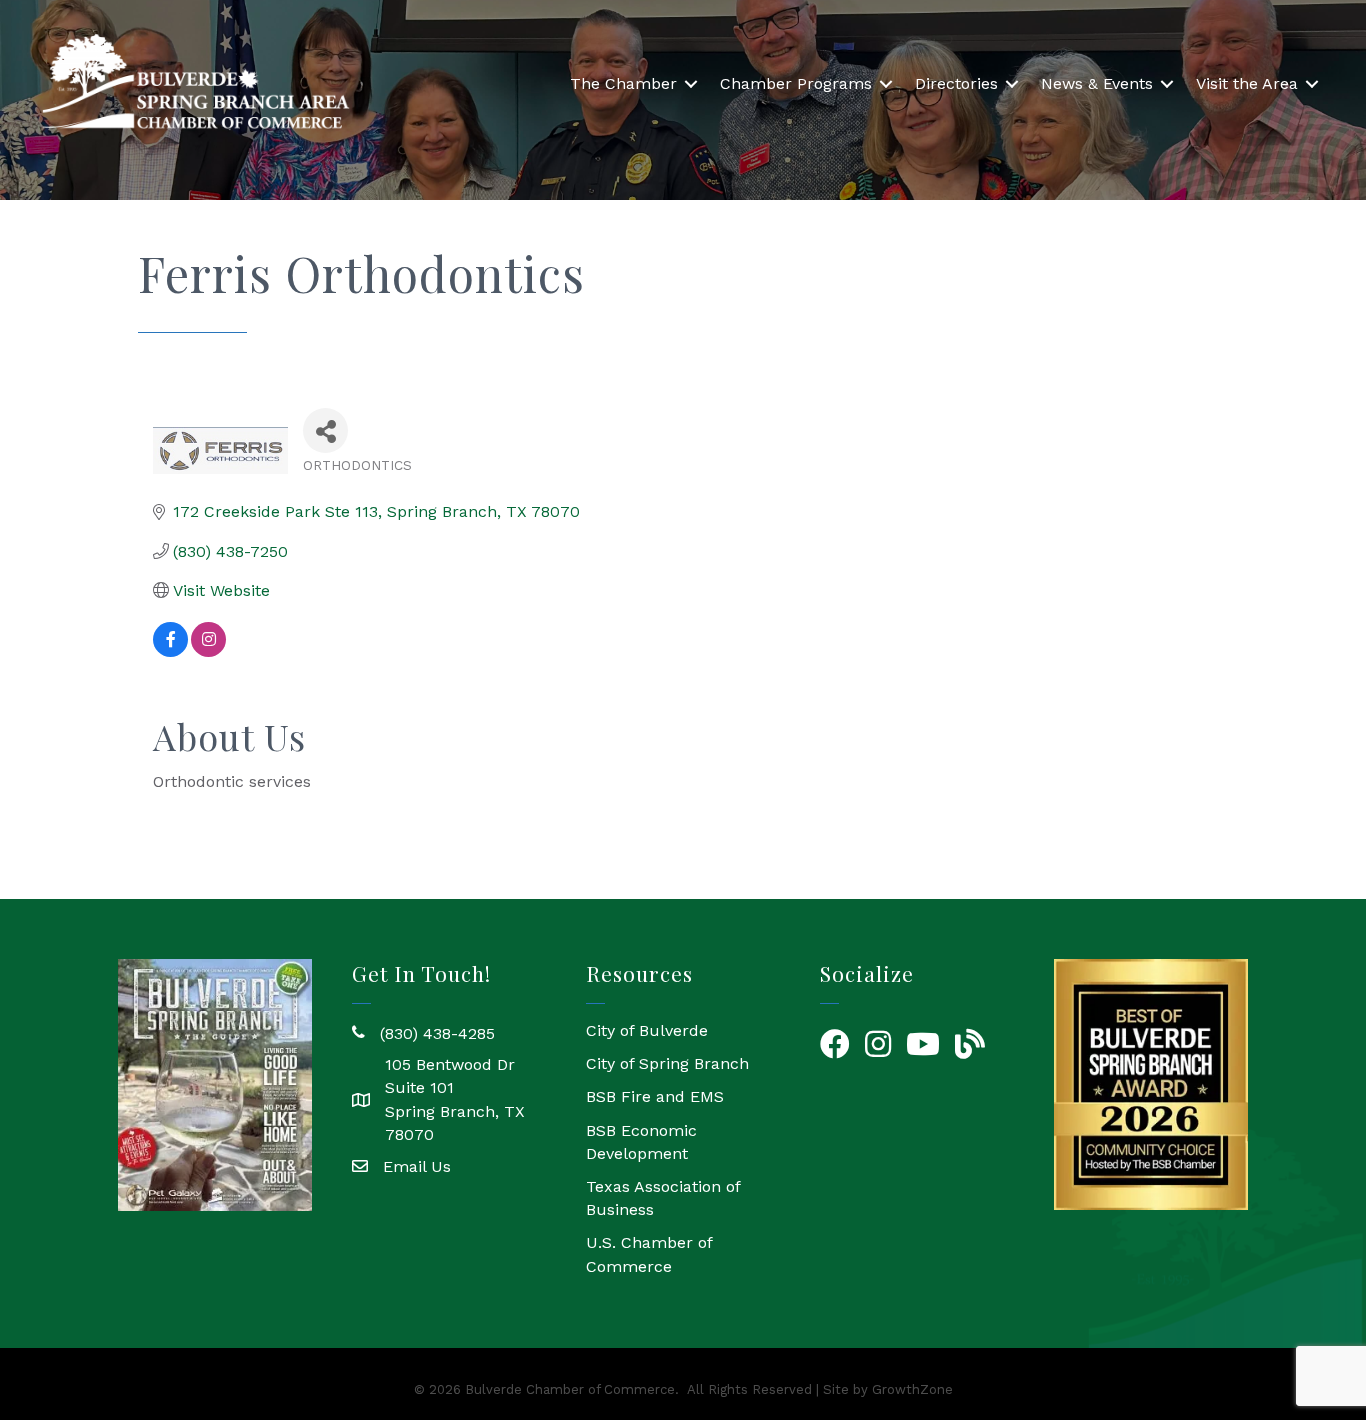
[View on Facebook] (170, 651)
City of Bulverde (647, 1030)
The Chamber (623, 83)
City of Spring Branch (667, 1063)
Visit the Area (1247, 83)
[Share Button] (325, 430)
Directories (956, 83)
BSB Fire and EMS (655, 1096)
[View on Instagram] (208, 651)
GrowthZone (912, 1389)
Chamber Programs (796, 83)
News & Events (1097, 83)
